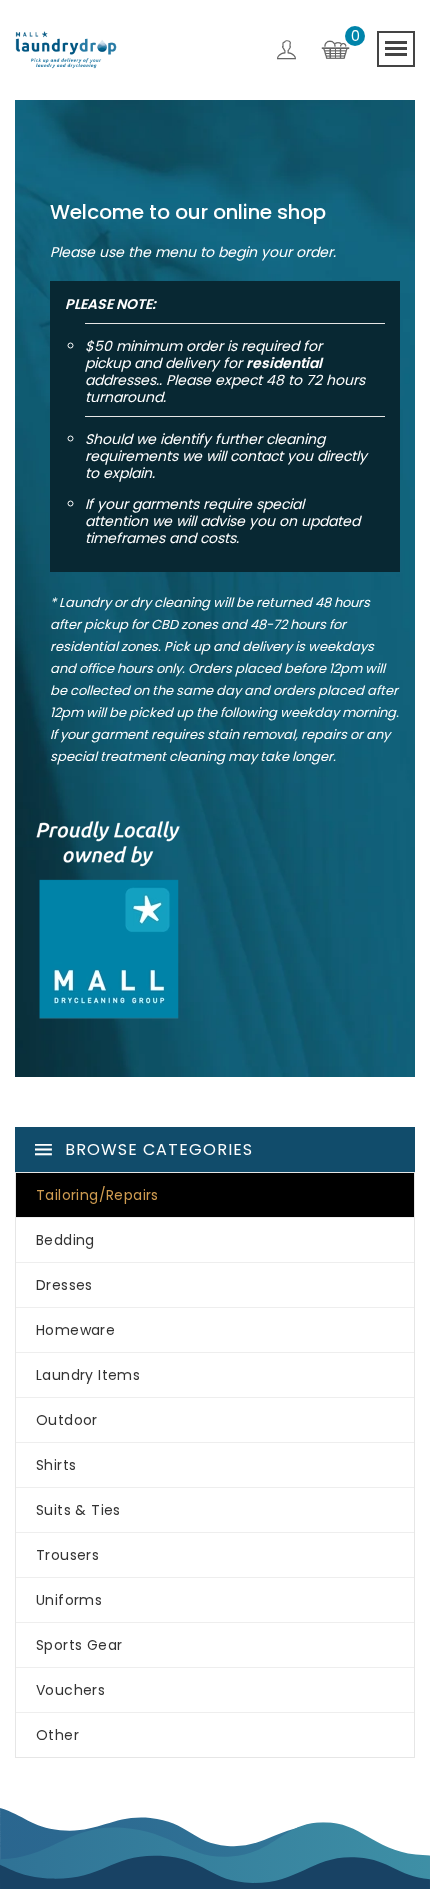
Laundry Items (88, 1375)
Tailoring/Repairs (97, 1195)
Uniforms (69, 1600)
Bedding (65, 1240)
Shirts (56, 1465)
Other (57, 1735)
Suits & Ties (78, 1510)
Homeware (75, 1330)
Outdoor (67, 1420)
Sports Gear (79, 1645)
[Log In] (286, 53)
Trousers (67, 1555)
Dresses (64, 1285)
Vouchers (70, 1690)
